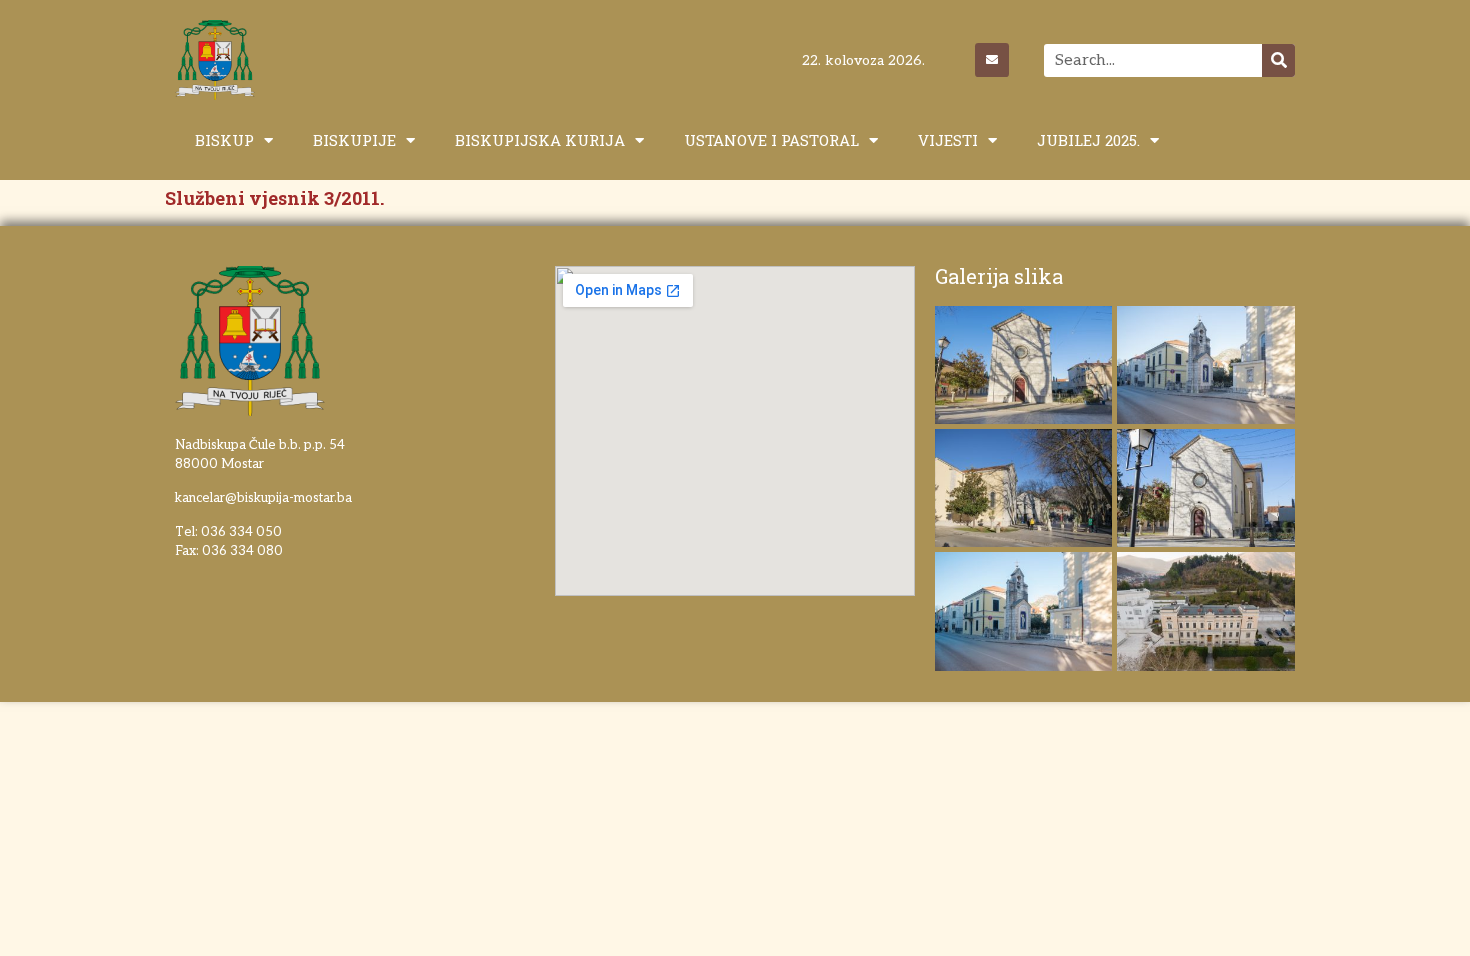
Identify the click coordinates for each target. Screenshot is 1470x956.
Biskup (224, 140)
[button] (1427, 28)
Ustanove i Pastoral (771, 140)
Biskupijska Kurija (540, 140)
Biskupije (354, 140)
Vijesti (948, 140)
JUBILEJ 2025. (1088, 140)
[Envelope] (992, 60)
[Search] (1278, 60)
